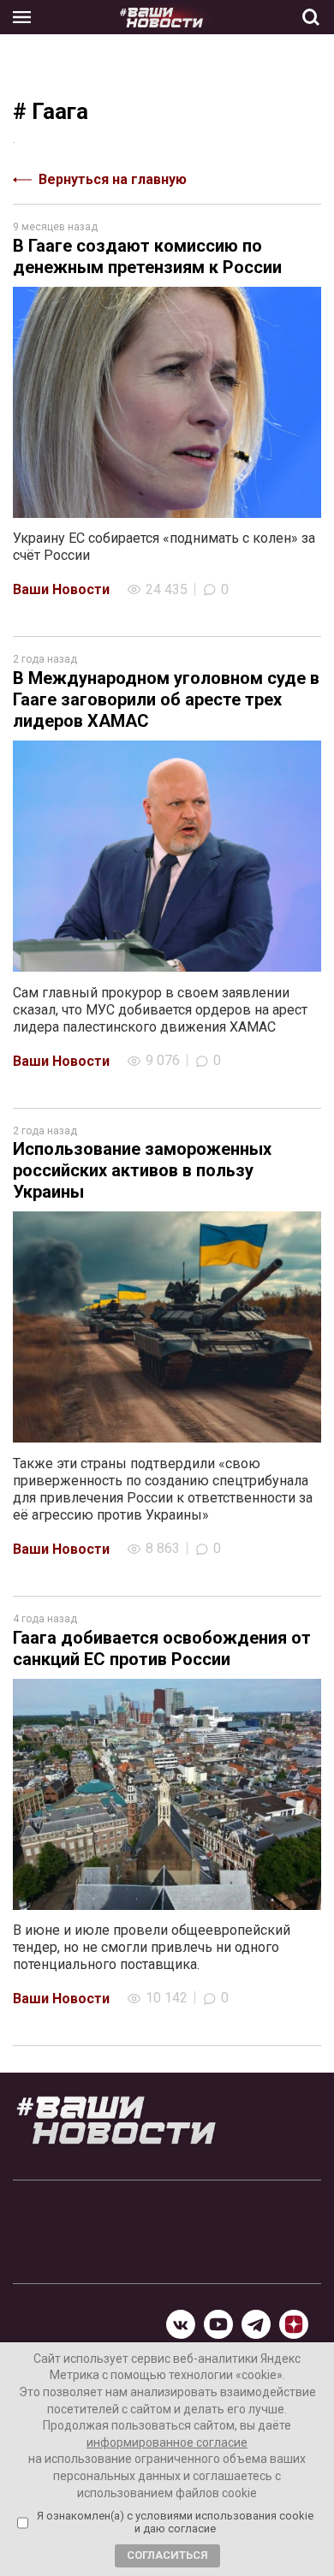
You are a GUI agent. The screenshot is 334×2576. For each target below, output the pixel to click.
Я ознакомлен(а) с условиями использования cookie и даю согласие (175, 2522)
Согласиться (167, 2555)
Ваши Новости (61, 589)
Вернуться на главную (113, 179)
